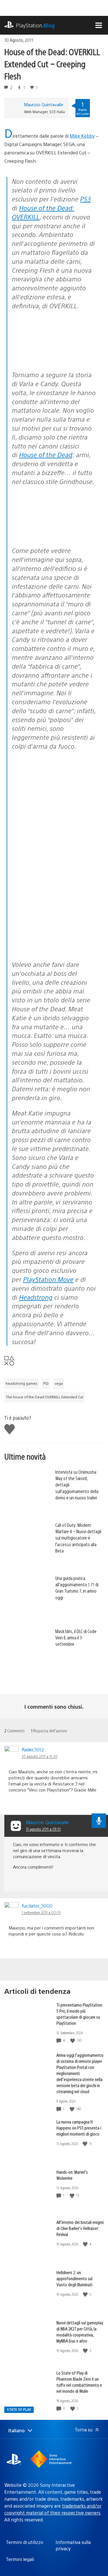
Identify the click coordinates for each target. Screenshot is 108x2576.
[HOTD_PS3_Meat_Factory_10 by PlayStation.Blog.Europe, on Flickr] (55, 800)
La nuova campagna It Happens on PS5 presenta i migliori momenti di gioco (79, 2128)
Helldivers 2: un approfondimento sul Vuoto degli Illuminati (74, 2278)
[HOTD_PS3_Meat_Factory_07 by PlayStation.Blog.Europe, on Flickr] (55, 901)
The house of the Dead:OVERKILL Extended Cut (44, 1397)
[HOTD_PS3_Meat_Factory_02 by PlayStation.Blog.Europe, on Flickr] (55, 848)
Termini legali (20, 2559)
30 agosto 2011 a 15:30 (39, 1756)
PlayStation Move (48, 1279)
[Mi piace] (73, 2040)
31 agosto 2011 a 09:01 (43, 1829)
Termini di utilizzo (24, 2542)
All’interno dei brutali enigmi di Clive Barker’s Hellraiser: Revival (80, 2228)
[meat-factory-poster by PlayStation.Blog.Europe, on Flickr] (55, 359)
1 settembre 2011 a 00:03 (41, 1912)
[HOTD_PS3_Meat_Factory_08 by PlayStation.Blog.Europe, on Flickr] (55, 535)
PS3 (85, 199)
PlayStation (35, 25)
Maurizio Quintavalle (44, 104)
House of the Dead (46, 454)
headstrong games (22, 1383)
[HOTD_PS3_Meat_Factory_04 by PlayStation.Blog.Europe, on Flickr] (55, 949)
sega (59, 1383)
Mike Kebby (82, 136)
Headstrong (36, 1297)
